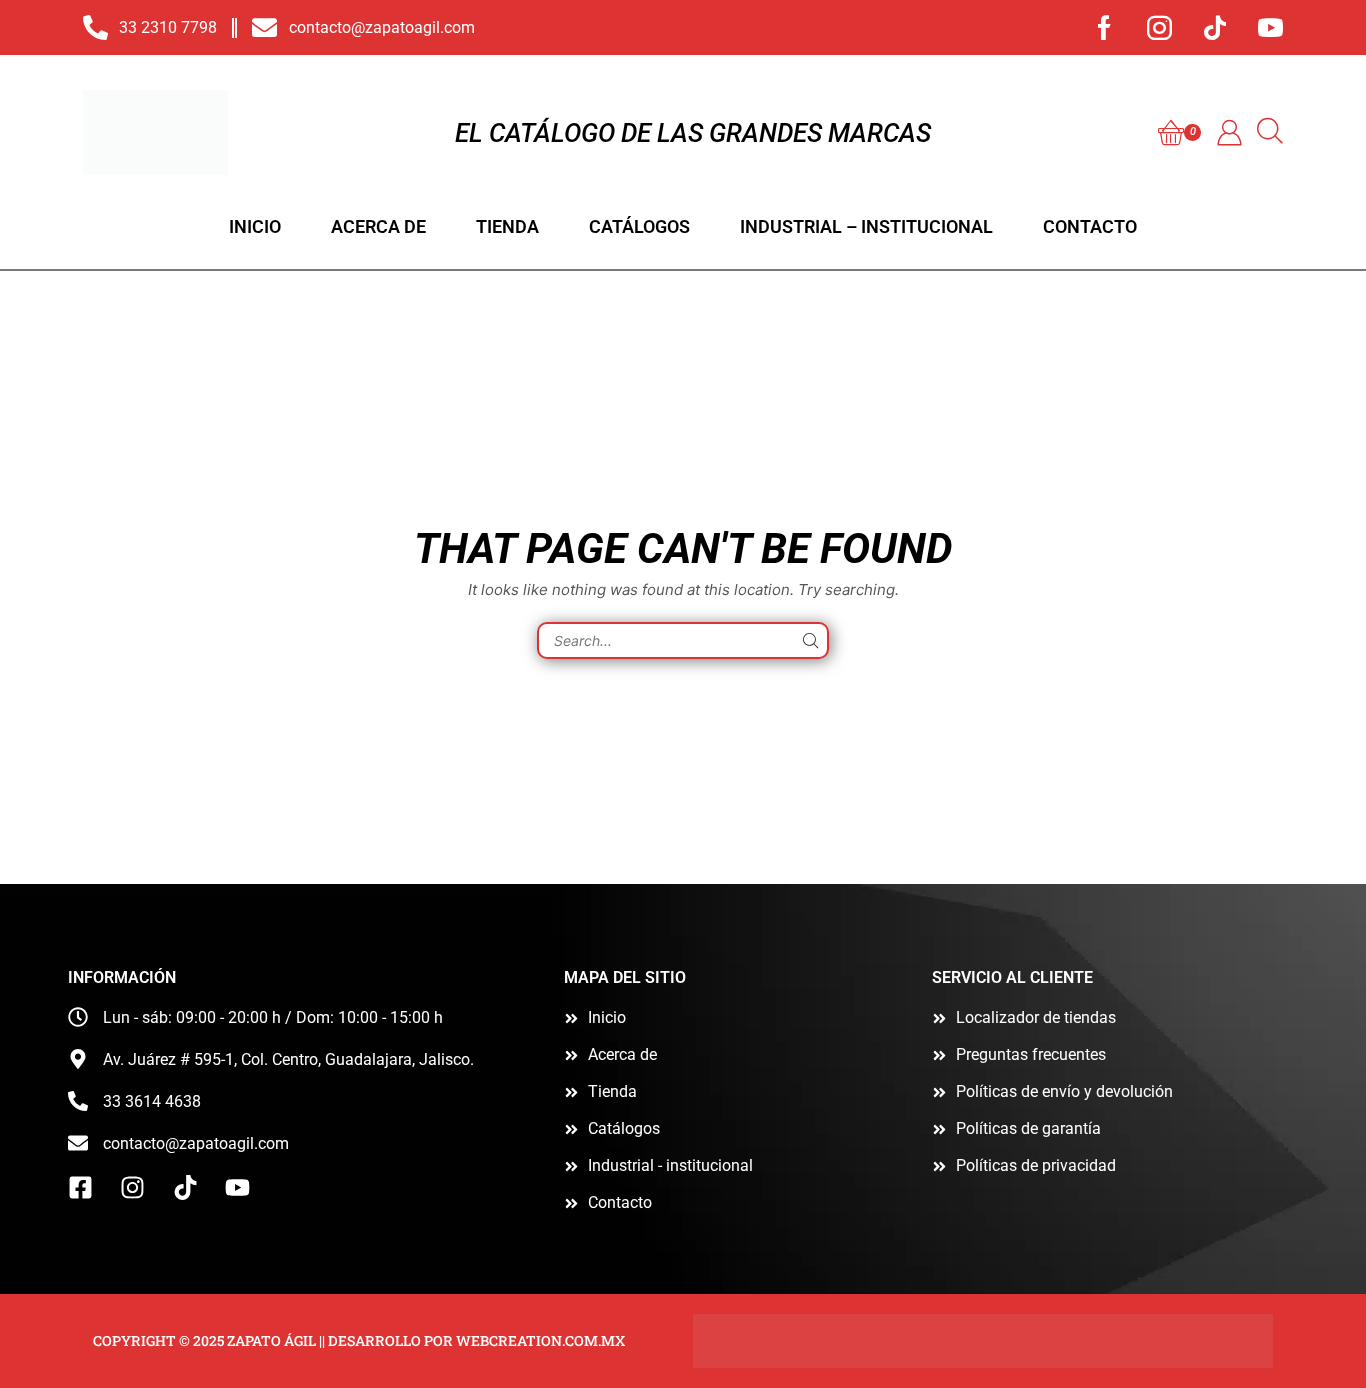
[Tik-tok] (1215, 27)
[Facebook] (1104, 27)
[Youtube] (1270, 27)
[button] (1179, 133)
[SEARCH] (810, 640)
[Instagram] (1159, 27)
